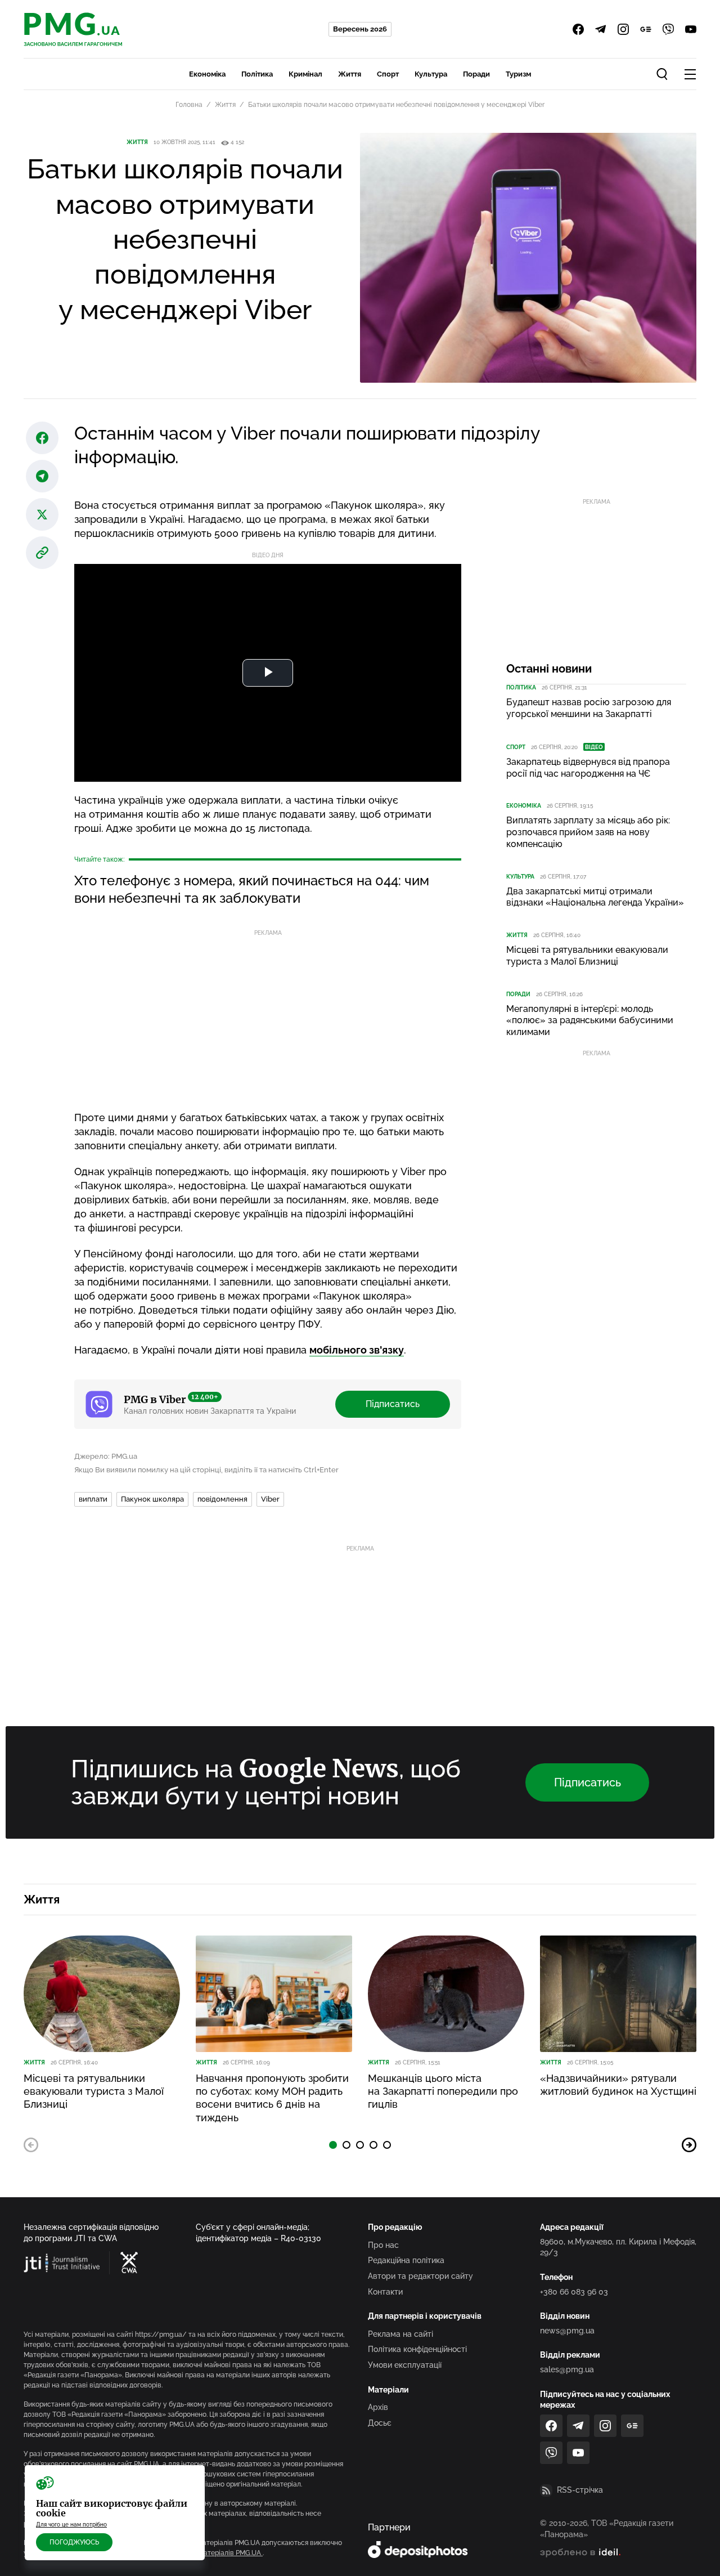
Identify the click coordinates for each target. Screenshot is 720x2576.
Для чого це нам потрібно (71, 2525)
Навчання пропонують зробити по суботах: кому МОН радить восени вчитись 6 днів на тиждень (272, 2098)
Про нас (383, 2245)
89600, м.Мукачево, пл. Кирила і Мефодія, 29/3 (618, 2247)
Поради (476, 74)
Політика (257, 74)
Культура (431, 74)
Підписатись (393, 1404)
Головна (189, 105)
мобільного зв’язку (357, 1350)
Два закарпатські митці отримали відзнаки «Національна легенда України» (595, 897)
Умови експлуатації (405, 2365)
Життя (350, 74)
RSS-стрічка (580, 2490)
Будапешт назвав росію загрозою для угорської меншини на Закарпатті (589, 708)
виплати (93, 1499)
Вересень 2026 (360, 29)
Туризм (518, 74)
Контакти (385, 2292)
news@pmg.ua (567, 2331)
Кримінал (305, 74)
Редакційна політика (406, 2260)
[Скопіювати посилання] (42, 553)
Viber (270, 1499)
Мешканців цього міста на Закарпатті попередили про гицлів (443, 2091)
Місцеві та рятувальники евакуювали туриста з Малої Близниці (587, 956)
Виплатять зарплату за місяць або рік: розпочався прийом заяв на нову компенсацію (588, 832)
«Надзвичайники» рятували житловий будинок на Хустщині (618, 2085)
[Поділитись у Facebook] (42, 438)
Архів (378, 2407)
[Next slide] (689, 2145)
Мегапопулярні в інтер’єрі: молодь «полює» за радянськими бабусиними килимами (590, 1021)
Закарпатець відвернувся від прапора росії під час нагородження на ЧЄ (588, 768)
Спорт (388, 74)
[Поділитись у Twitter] (42, 514)
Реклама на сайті (400, 2334)
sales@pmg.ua (567, 2369)
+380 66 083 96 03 (574, 2292)
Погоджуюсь (74, 2542)
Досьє (380, 2423)
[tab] (333, 2145)
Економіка (207, 74)
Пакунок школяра (152, 1499)
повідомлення (222, 1499)
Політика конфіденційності (417, 2349)
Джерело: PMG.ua (106, 1456)
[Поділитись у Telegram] (42, 476)
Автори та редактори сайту (420, 2276)
